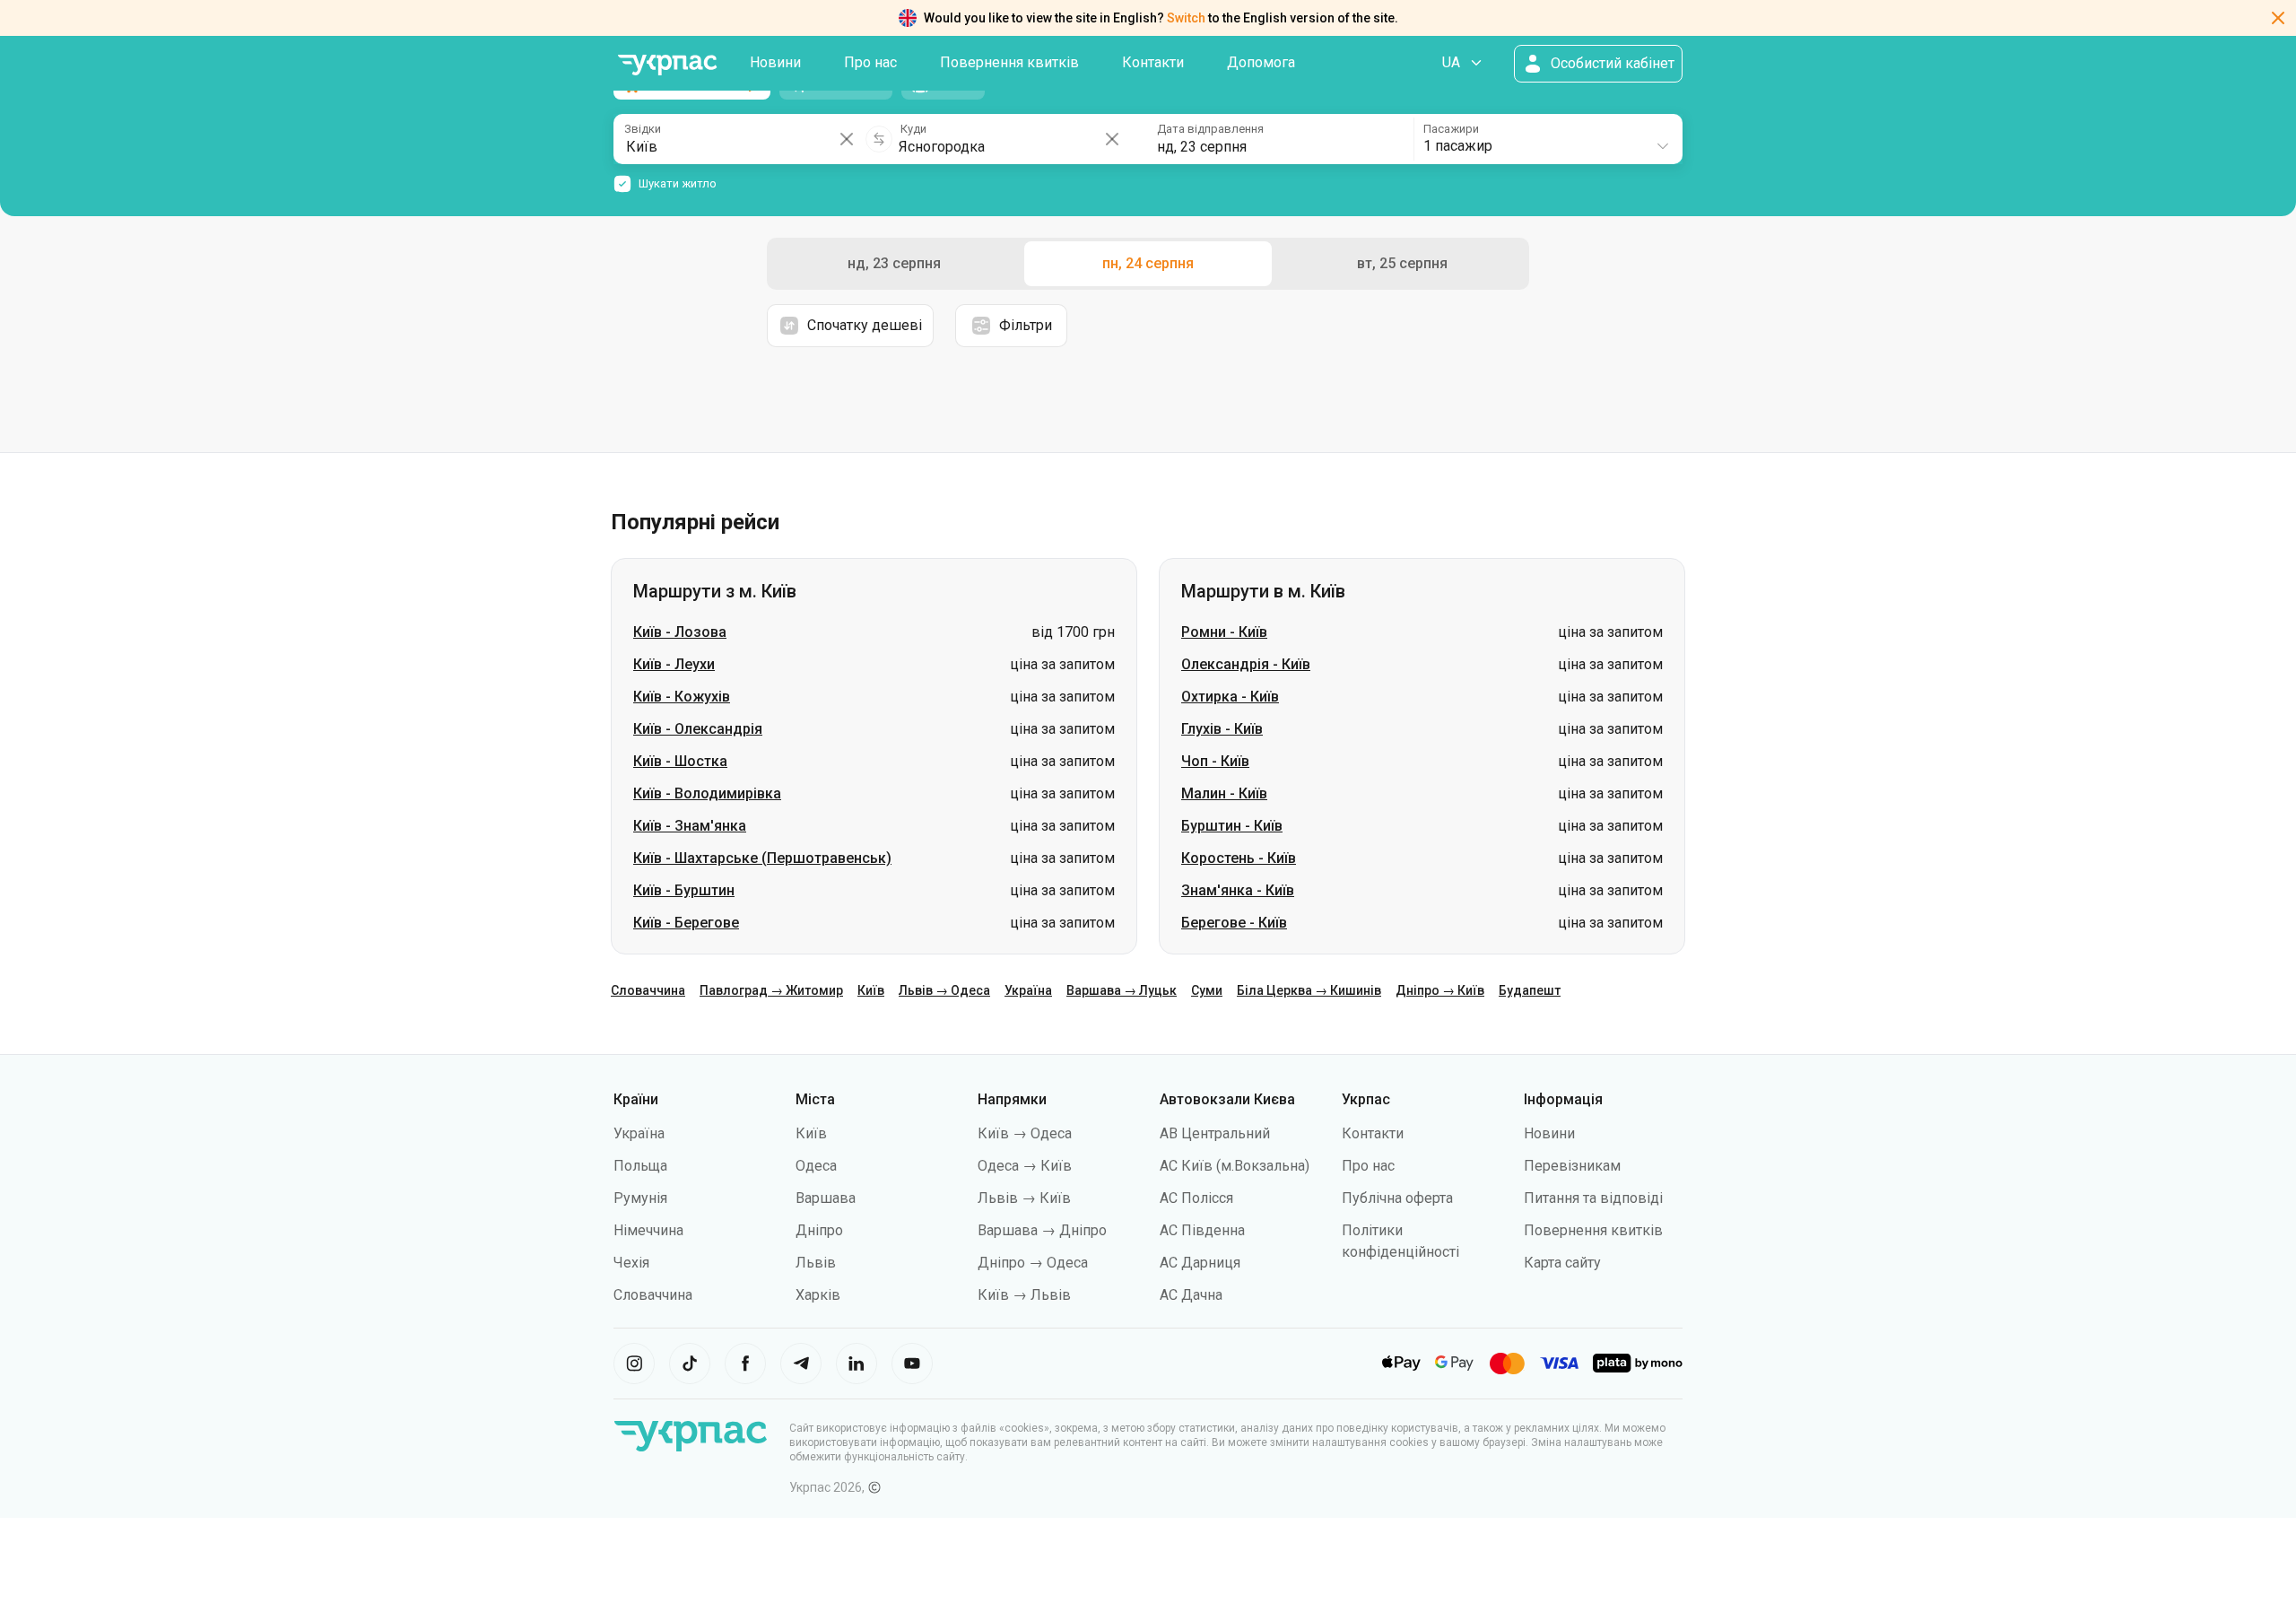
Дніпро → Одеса (1033, 1263)
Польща (640, 1166)
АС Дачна (1191, 1295)
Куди (913, 129)
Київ (871, 990)
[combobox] (1547, 139)
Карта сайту (1562, 1263)
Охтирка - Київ (1230, 697)
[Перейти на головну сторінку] (667, 65)
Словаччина (648, 990)
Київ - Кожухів (682, 697)
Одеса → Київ (1025, 1166)
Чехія (631, 1263)
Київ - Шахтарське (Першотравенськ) (762, 858)
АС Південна (1202, 1230)
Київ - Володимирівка (707, 793)
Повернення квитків (1009, 62)
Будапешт (1530, 990)
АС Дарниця (1200, 1263)
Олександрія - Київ (1246, 664)
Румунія (640, 1198)
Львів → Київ (1024, 1198)
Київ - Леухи (674, 664)
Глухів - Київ (1222, 729)
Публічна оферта (1397, 1198)
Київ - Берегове (686, 923)
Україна (1028, 990)
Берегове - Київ (1234, 923)
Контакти (1153, 62)
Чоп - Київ (1215, 761)
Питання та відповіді (1593, 1198)
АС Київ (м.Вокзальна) (1235, 1166)
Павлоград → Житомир (771, 990)
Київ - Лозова (680, 632)
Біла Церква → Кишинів (1309, 990)
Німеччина (648, 1230)
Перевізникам (1572, 1166)
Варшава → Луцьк (1122, 990)
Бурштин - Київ (1232, 826)
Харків (818, 1295)
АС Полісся (1196, 1198)
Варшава (826, 1198)
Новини (775, 62)
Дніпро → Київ (1440, 990)
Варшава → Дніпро (1042, 1230)
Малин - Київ (1224, 793)
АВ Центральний (1215, 1133)
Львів (816, 1263)
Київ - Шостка (680, 761)
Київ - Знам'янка (690, 826)
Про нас (870, 62)
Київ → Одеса (1025, 1133)
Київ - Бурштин (684, 890)
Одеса (816, 1166)
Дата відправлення (1210, 129)
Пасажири (1451, 129)
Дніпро (819, 1230)
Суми (1207, 990)
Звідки (643, 129)
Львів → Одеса (944, 990)
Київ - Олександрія (698, 729)
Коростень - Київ (1239, 858)
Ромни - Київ (1224, 632)
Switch (1186, 18)
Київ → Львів (1024, 1295)
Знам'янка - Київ (1238, 890)
